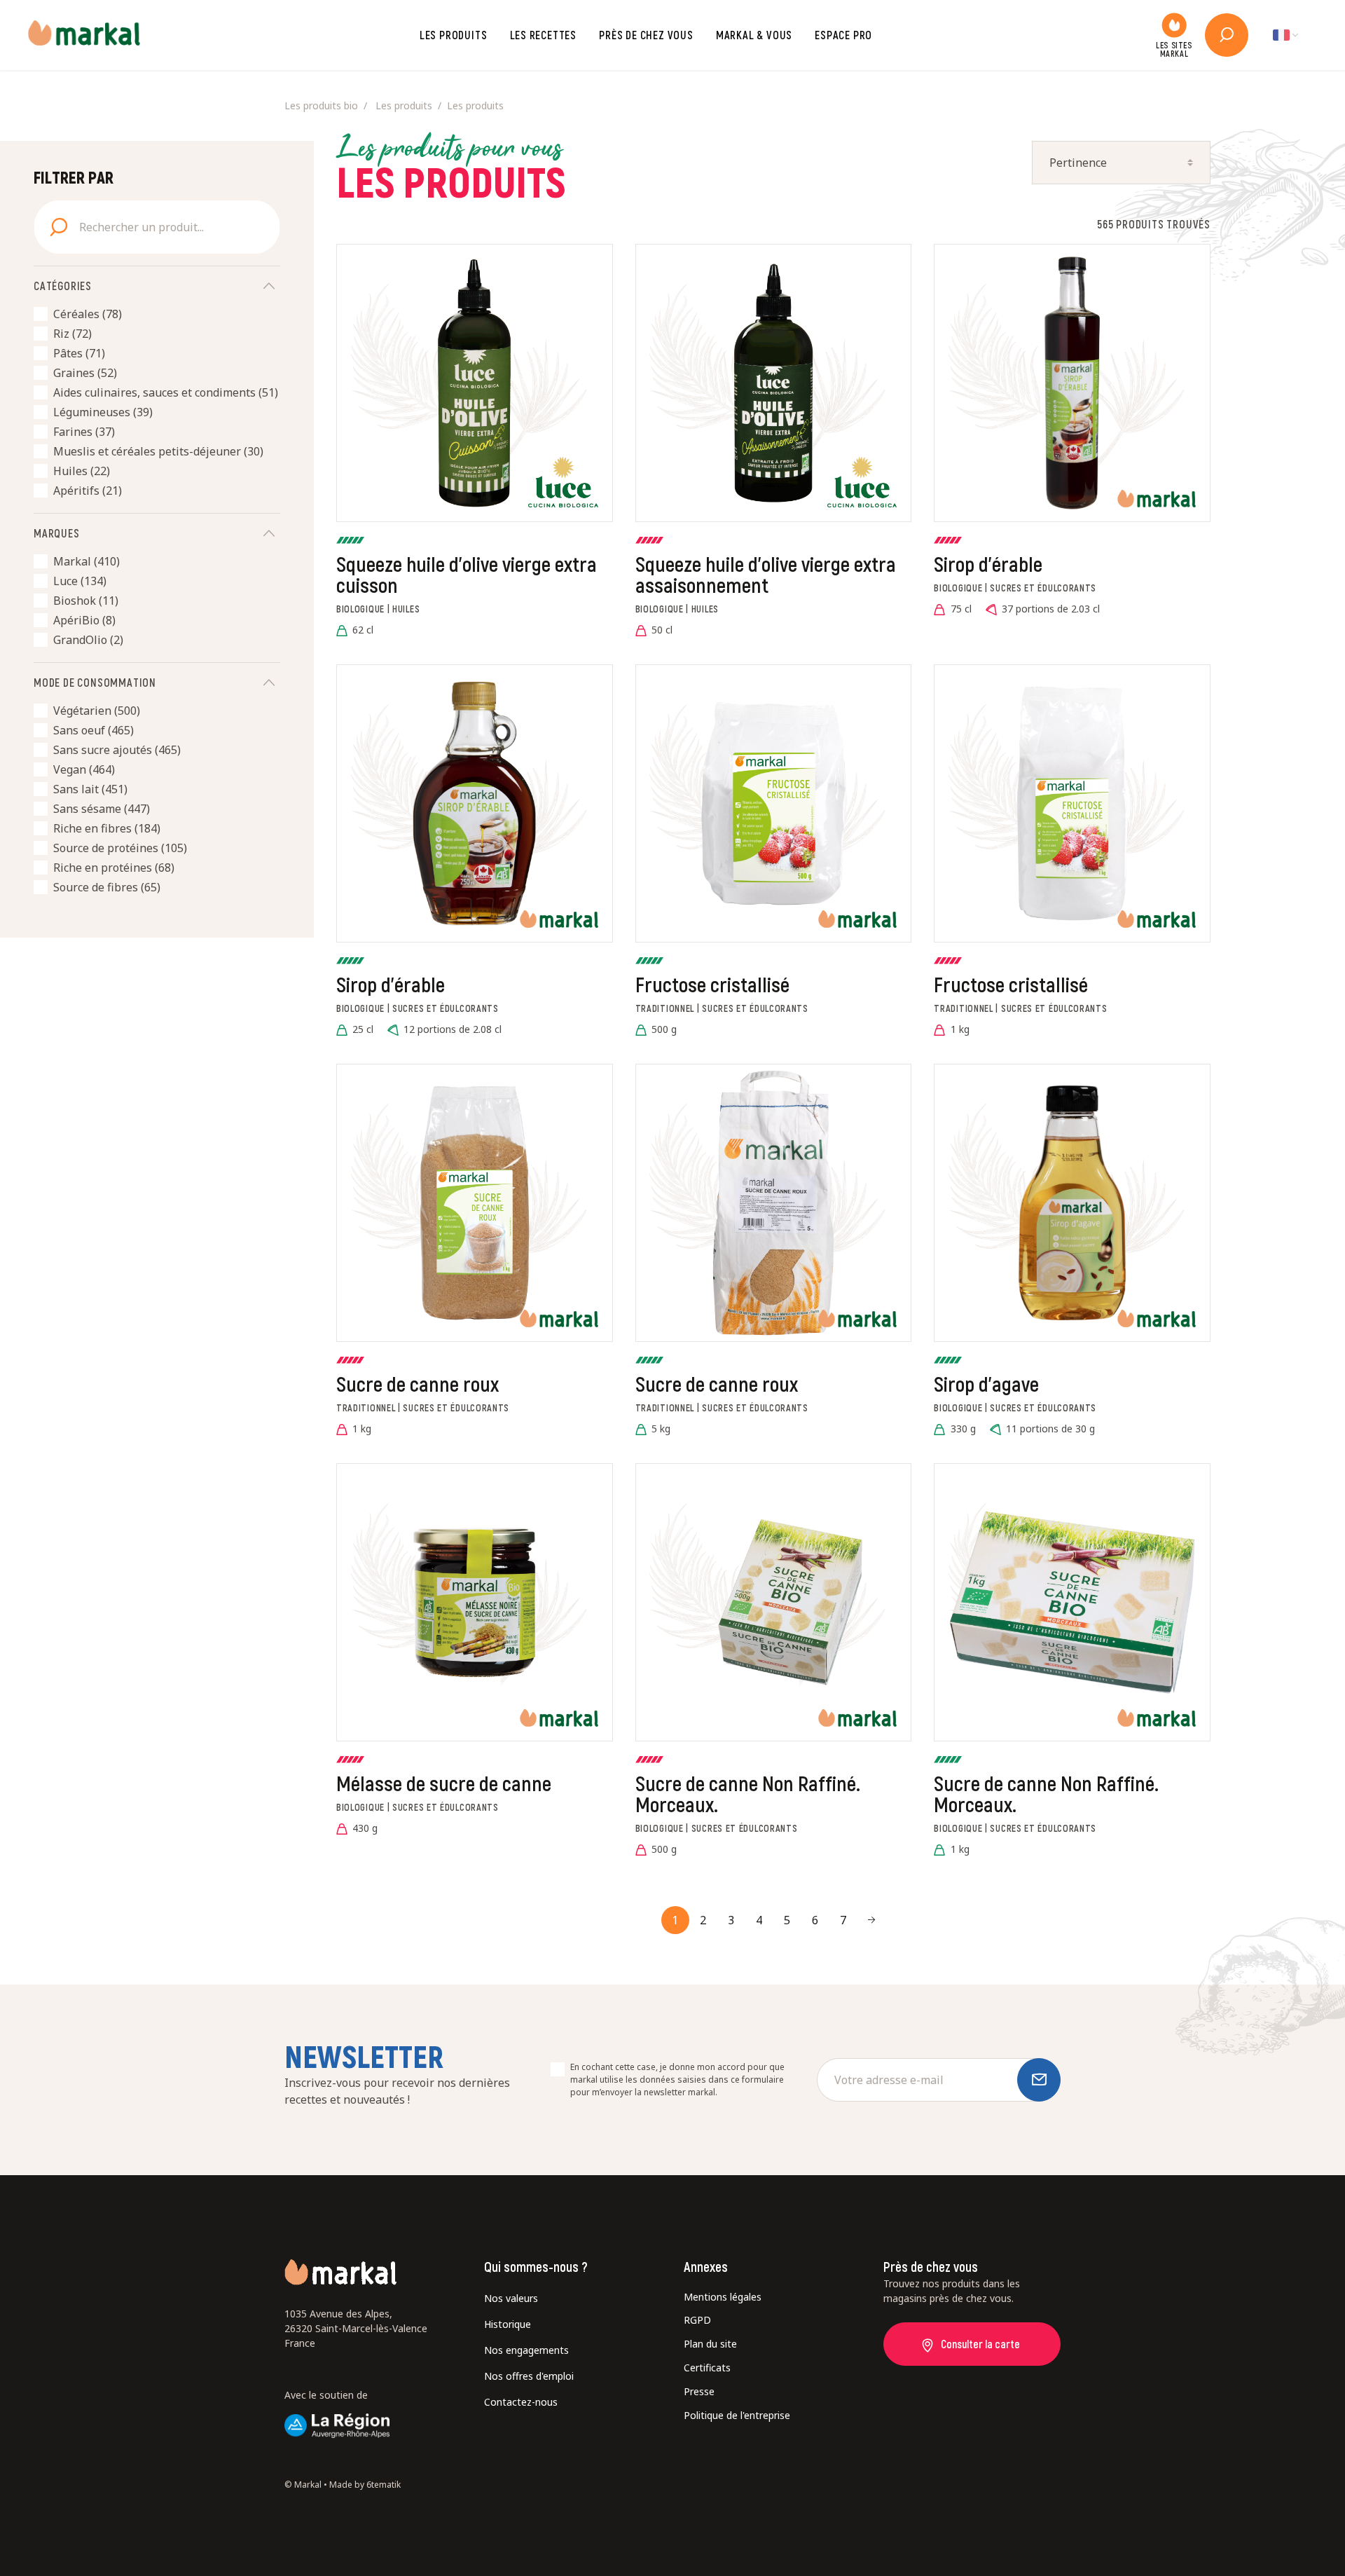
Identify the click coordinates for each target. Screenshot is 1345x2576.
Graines (85, 373)
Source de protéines (120, 848)
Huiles (82, 471)
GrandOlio (88, 640)
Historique (508, 2324)
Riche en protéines (114, 868)
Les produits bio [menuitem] (321, 105)
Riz (73, 334)
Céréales (88, 314)
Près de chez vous (646, 35)
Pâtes (79, 353)
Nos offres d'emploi (529, 2376)
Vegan (84, 769)
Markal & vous (754, 35)
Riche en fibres (107, 828)
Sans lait (90, 789)
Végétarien (97, 711)
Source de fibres (107, 887)
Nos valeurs (511, 2298)
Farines (84, 432)
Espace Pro (843, 35)
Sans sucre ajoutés (117, 750)
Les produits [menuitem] (404, 105)
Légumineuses (103, 412)
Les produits (454, 35)
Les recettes (544, 35)
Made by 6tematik (365, 2485)
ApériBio (84, 620)
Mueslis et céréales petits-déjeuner (158, 451)
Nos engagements (526, 2350)
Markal (87, 561)
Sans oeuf (94, 730)
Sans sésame (102, 809)
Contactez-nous (521, 2402)
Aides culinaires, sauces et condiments (166, 392)
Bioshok (86, 601)
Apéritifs (88, 491)
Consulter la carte (980, 2344)
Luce (80, 581)
